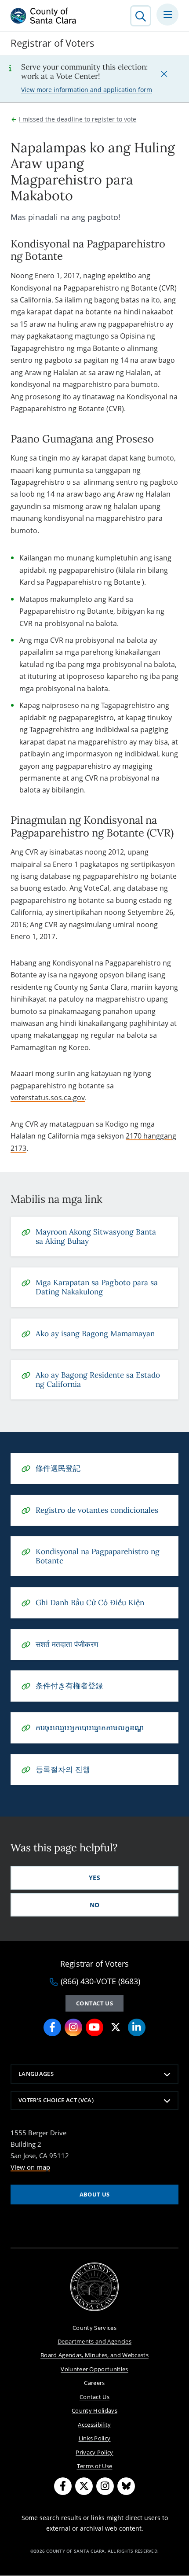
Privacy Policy (94, 2452)
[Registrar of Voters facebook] (52, 2027)
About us (95, 2194)
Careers (94, 2383)
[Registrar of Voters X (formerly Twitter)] (116, 2027)
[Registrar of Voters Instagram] (73, 2027)
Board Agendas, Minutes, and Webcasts (94, 2355)
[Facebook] (63, 2486)
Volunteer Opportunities (94, 2369)
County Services (94, 2328)
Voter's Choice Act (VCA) (56, 2100)
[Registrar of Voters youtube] (94, 2027)
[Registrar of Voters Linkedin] (137, 2027)
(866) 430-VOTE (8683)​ (100, 1982)
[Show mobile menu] (167, 15)
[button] (164, 74)
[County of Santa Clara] (44, 16)
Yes (94, 1878)
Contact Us (94, 2003)
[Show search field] (141, 16)
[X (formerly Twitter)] (84, 2486)
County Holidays (94, 2410)
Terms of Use (95, 2466)
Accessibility (94, 2425)
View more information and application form (87, 90)
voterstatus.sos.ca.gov (48, 1098)
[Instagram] (105, 2486)
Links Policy (95, 2438)
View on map (30, 2167)
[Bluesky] (126, 2486)
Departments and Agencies (94, 2341)
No (95, 1905)
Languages (36, 2074)
